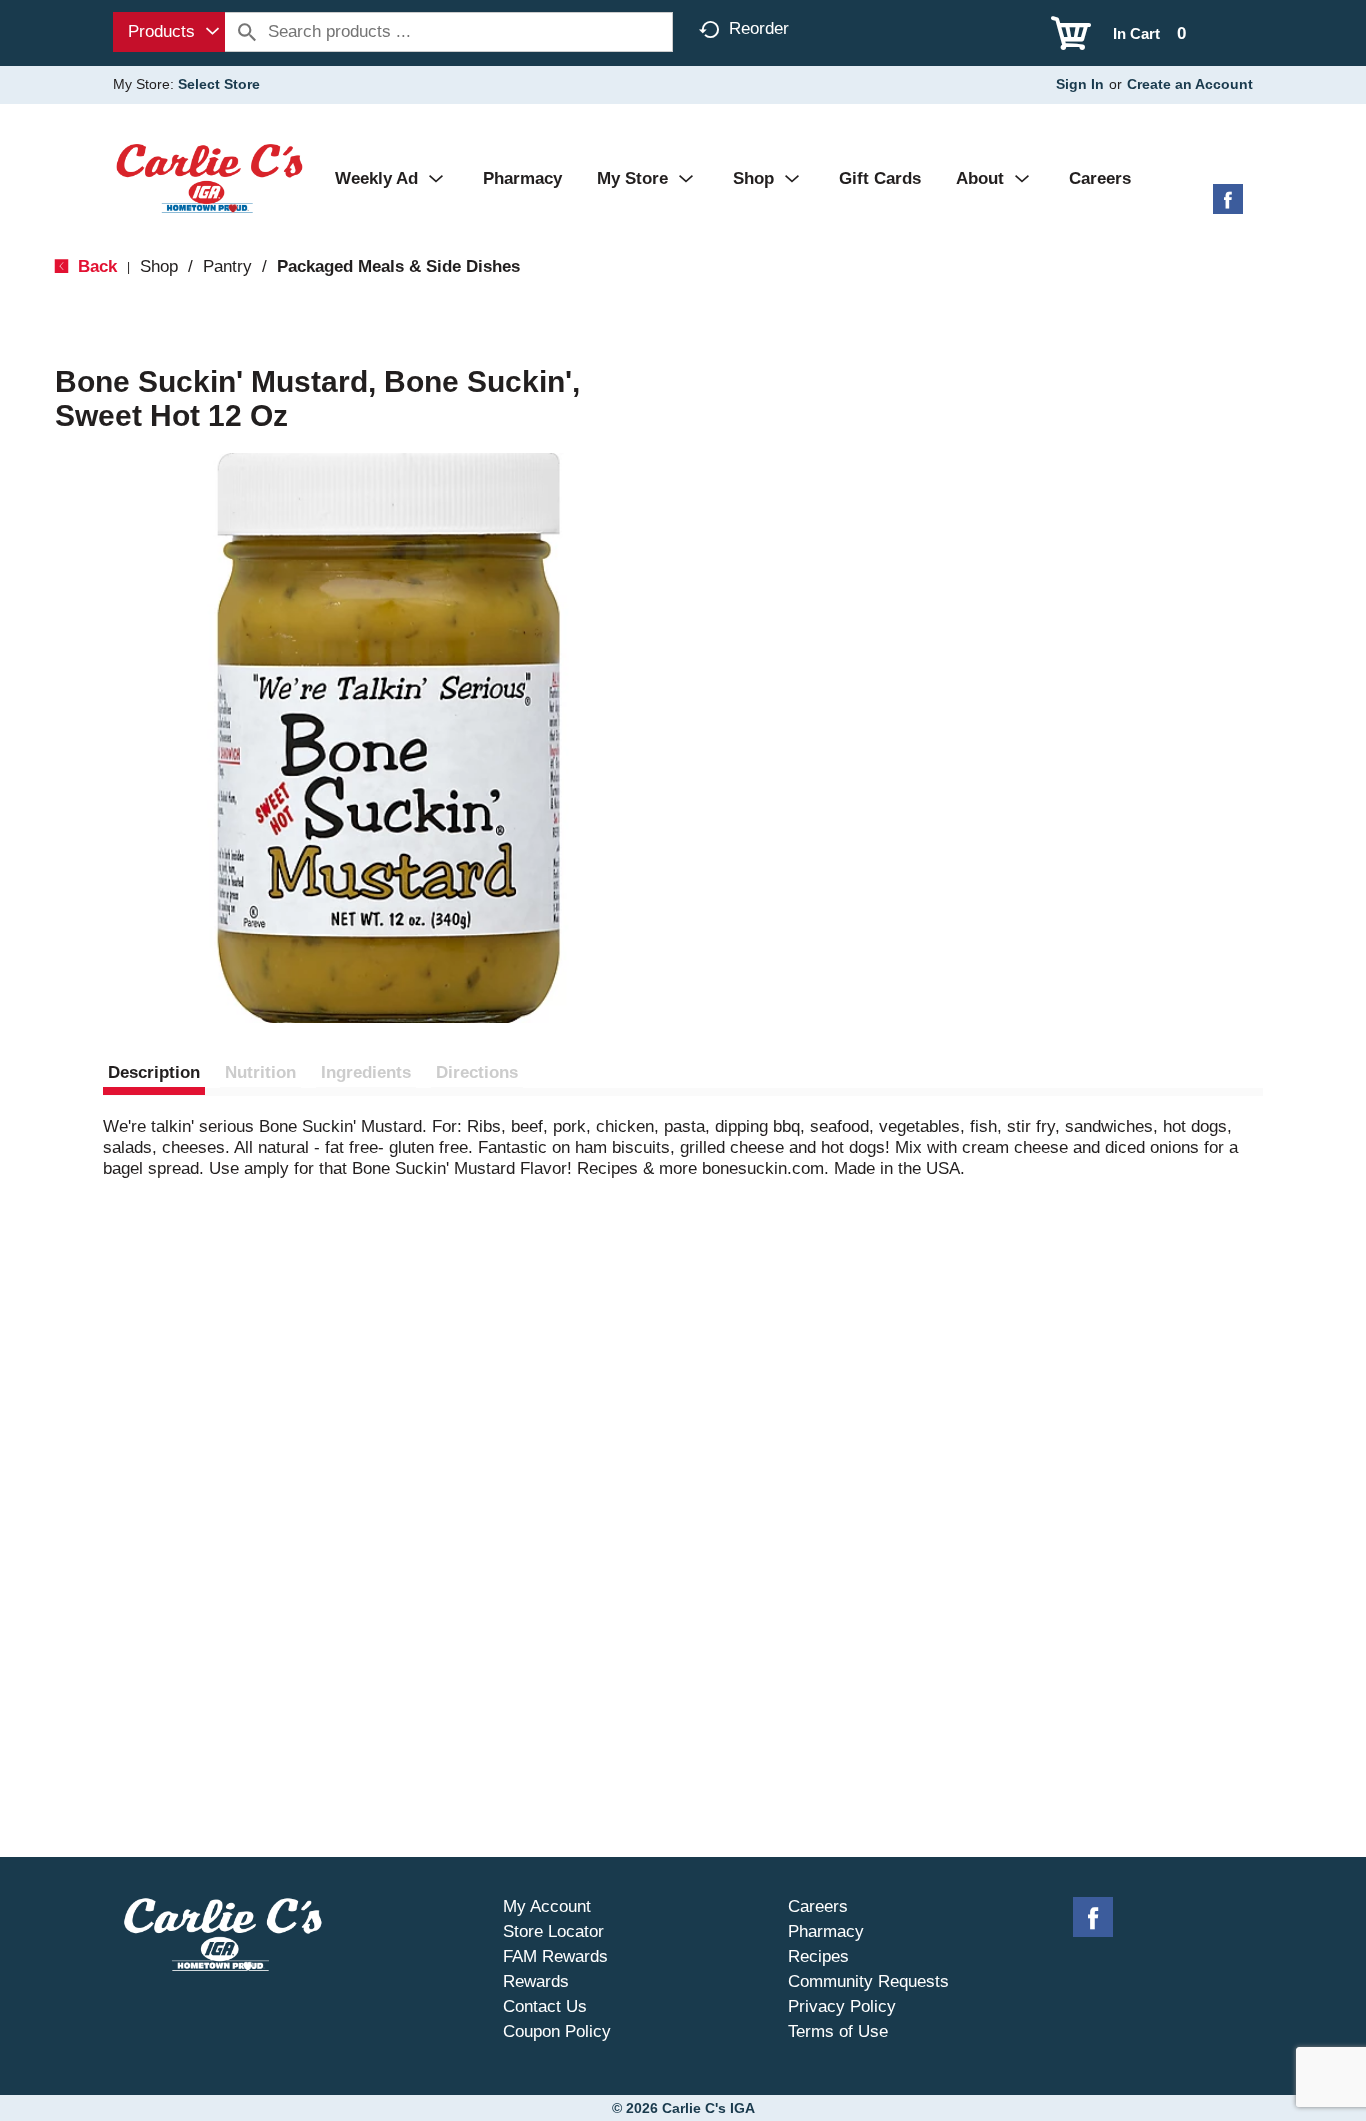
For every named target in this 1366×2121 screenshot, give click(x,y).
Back (95, 266)
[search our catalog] (247, 32)
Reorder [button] (759, 28)
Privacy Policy (842, 2006)
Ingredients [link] (366, 1072)
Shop (159, 266)
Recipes (818, 1956)
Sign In (1080, 84)
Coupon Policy (557, 2031)
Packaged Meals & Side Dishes (398, 266)
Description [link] (154, 1072)
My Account (547, 1906)
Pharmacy (826, 1931)
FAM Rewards (555, 1956)
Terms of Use (838, 2031)
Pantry (227, 266)
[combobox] (169, 32)
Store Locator (553, 1931)
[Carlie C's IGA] (209, 177)
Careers (818, 1906)
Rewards (536, 1981)
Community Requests (868, 1981)
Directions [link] (477, 1072)
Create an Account (1190, 84)
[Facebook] (1228, 206)
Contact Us (545, 2006)
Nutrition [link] (260, 1072)
